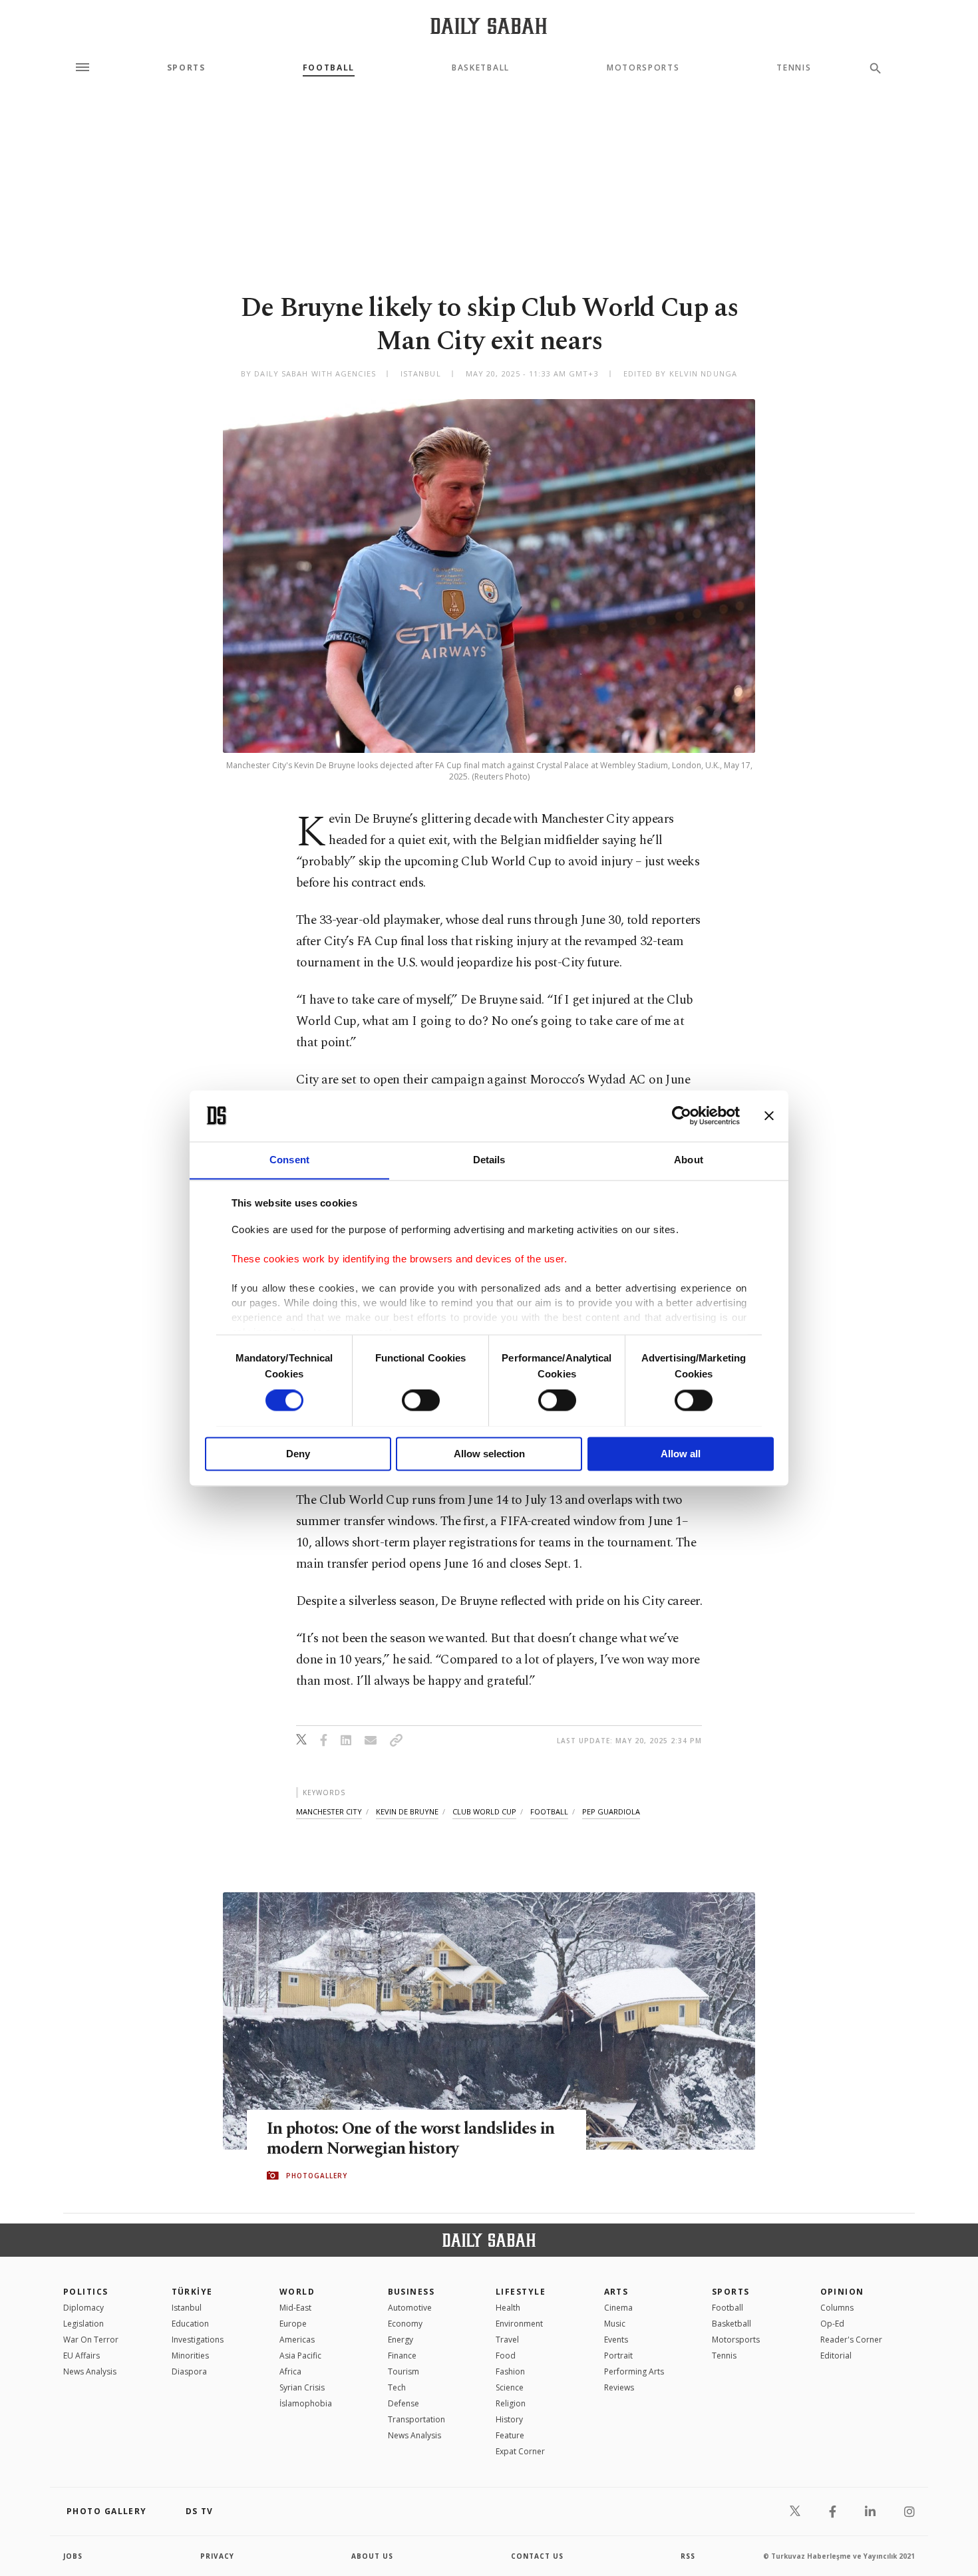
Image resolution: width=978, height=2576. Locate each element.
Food (506, 2356)
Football (329, 68)
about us (372, 2556)
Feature (510, 2435)
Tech (397, 2387)
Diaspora (189, 2371)
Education (190, 2324)
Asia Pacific (300, 2356)
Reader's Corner (851, 2340)
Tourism (404, 2371)
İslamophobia (306, 2403)
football (549, 1811)
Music (615, 2324)
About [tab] (689, 1160)
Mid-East (295, 2308)
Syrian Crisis (302, 2387)
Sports (186, 68)
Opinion (842, 2292)
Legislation (83, 2324)
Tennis (794, 68)
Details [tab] (489, 1160)
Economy (405, 2324)
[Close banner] (769, 1115)
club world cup (484, 1811)
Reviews (619, 2387)
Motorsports (643, 68)
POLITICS (86, 2292)
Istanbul (187, 2308)
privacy (217, 2556)
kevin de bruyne (407, 1811)
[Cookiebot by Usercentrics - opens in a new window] (682, 1115)
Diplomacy (83, 2308)
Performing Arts (634, 2371)
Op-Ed (832, 2324)
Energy (401, 2340)
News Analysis (90, 2371)
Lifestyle (521, 2292)
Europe (293, 2324)
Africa (290, 2371)
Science (510, 2387)
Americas (297, 2340)
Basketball (481, 68)
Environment (519, 2324)
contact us (537, 2556)
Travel (507, 2340)
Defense (404, 2403)
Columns (837, 2308)
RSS (688, 2556)
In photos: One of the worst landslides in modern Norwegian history (410, 2139)
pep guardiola (611, 1811)
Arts (616, 2292)
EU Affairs (81, 2356)
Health (508, 2308)
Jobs (73, 2556)
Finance (402, 2356)
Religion (511, 2403)
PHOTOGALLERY (317, 2176)
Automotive (410, 2308)
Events (616, 2340)
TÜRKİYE (192, 2292)
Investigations (198, 2340)
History (509, 2419)
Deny (298, 1454)
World (297, 2292)
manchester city (329, 1811)
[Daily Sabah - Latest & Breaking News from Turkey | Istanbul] (489, 26)
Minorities (190, 2356)
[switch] (421, 1400)
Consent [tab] (289, 1160)
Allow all (681, 1454)
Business (411, 2292)
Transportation (416, 2419)
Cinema (618, 2308)
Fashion (510, 2371)
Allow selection (489, 1454)
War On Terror (91, 2340)
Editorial (836, 2356)
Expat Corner (520, 2451)
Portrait (618, 2356)
